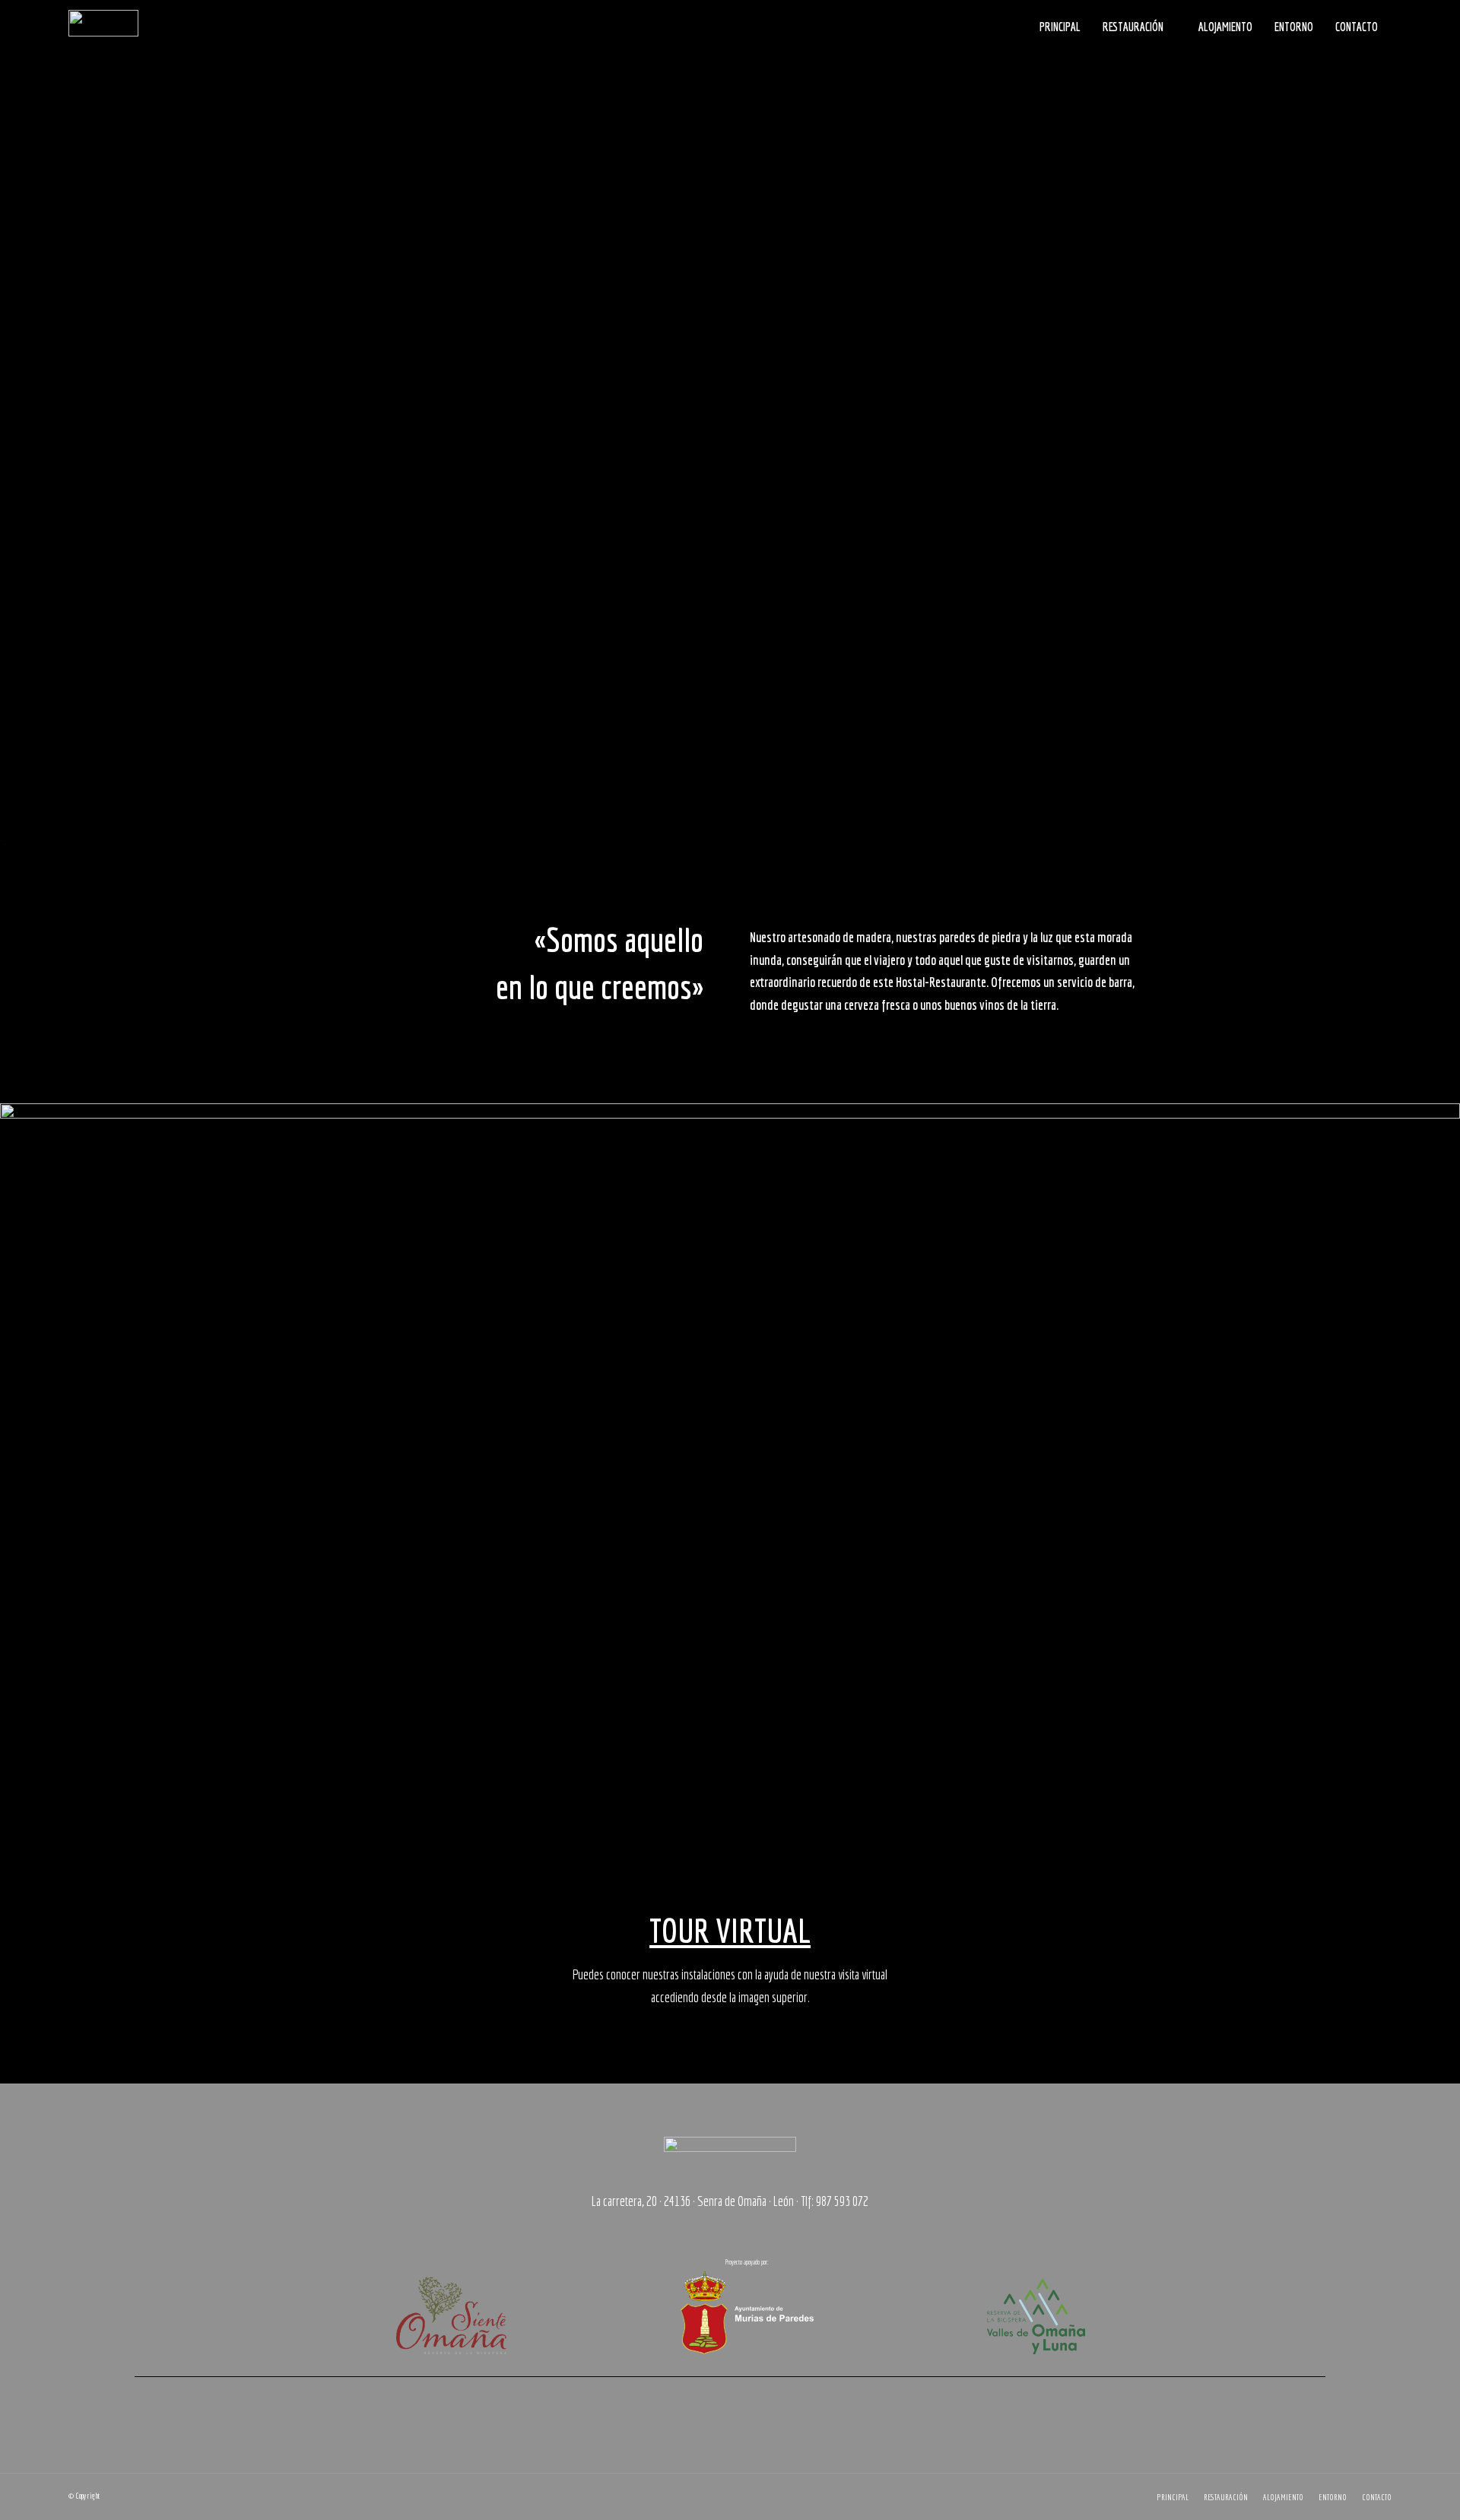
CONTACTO (1357, 27)
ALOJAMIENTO (1225, 27)
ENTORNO (1294, 27)
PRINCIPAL (1060, 27)
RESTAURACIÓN (1133, 27)
